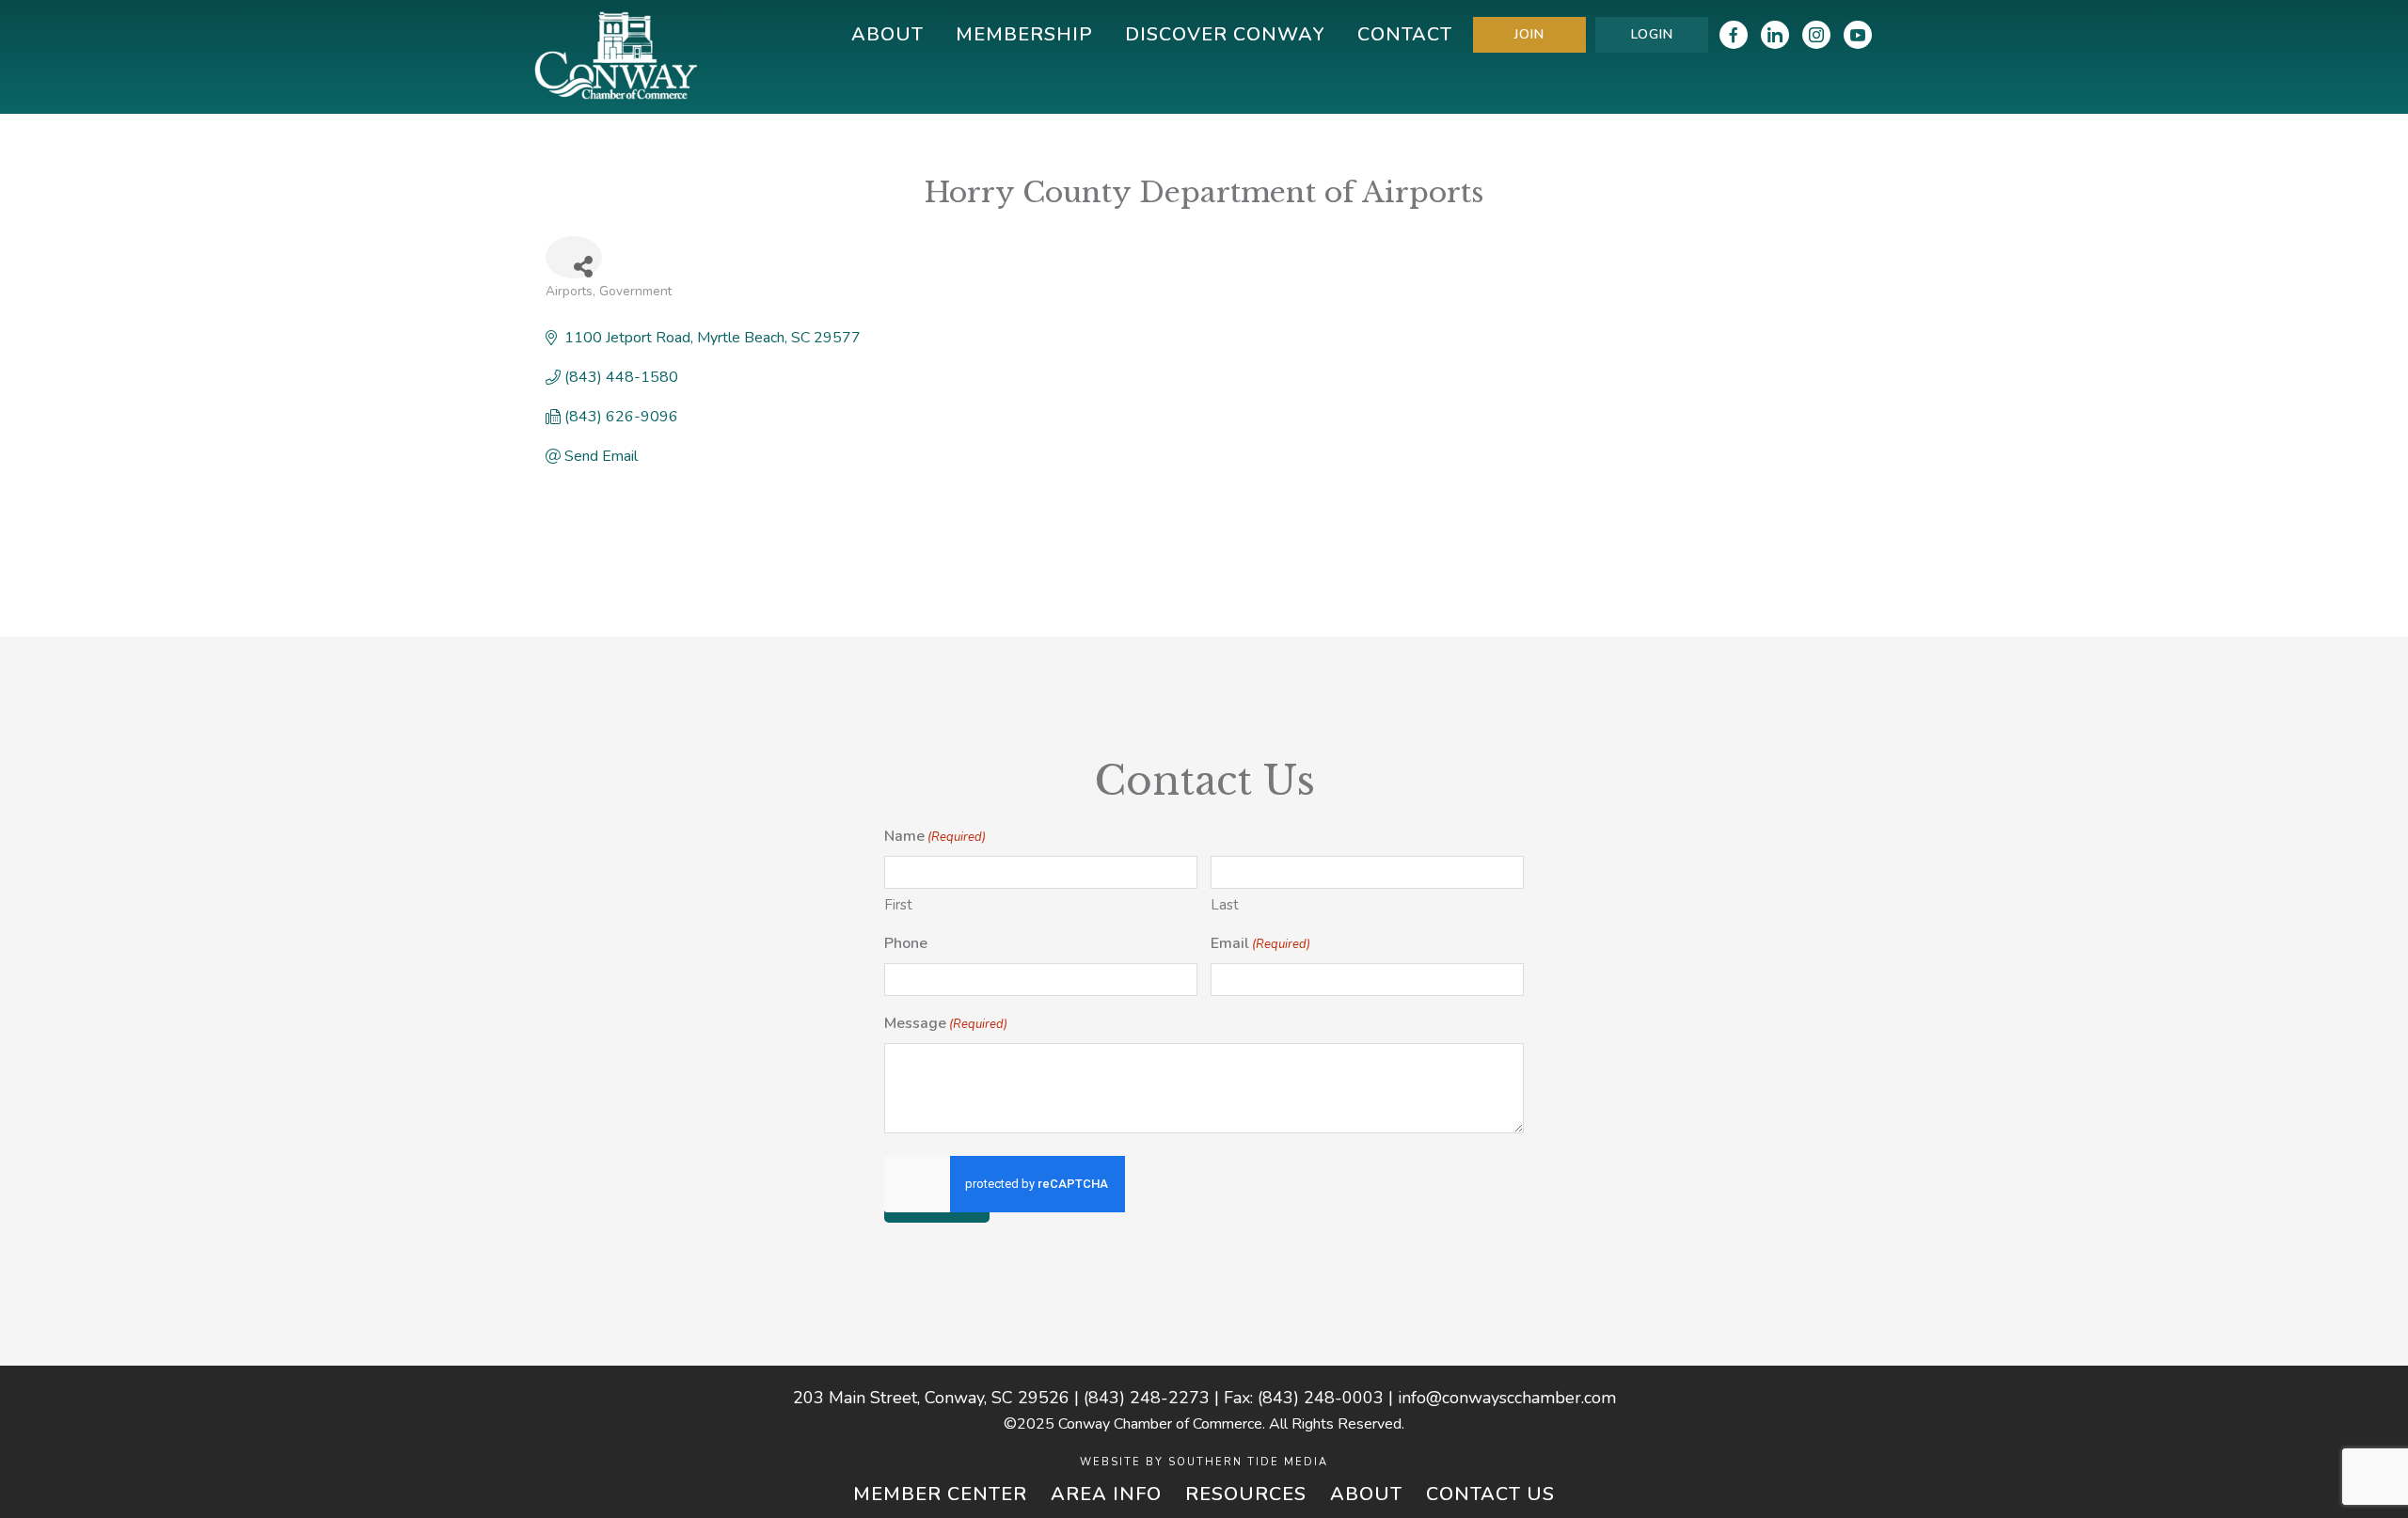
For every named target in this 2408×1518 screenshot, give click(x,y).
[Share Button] (574, 257)
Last (1225, 905)
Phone (906, 943)
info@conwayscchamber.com (1507, 1398)
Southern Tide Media (1248, 1462)
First (898, 905)
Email (1260, 943)
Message (946, 1023)
